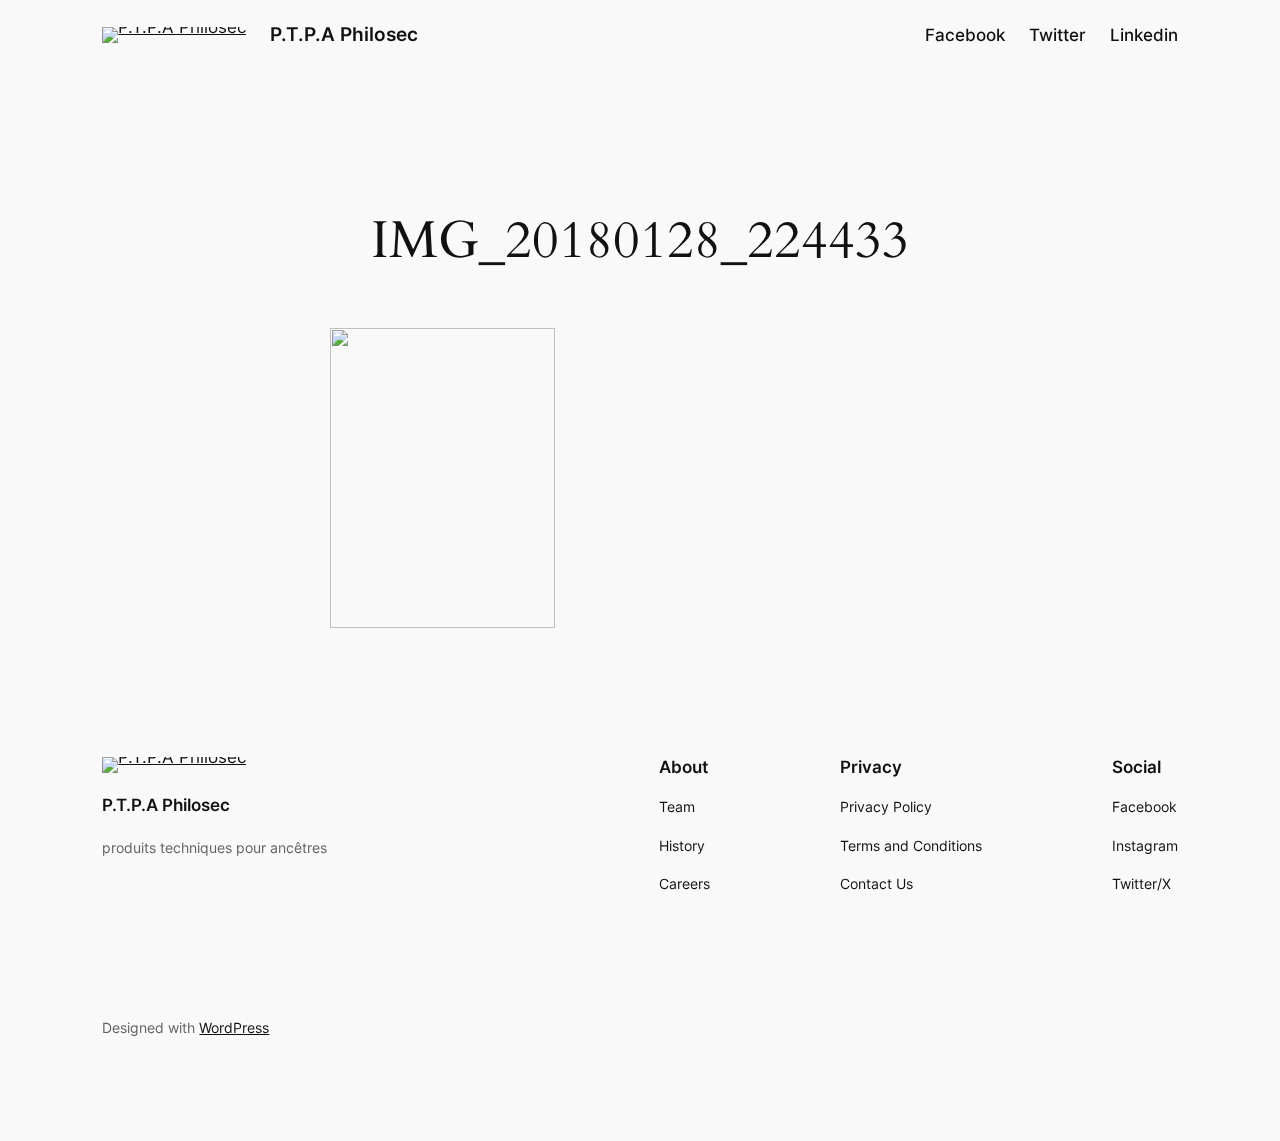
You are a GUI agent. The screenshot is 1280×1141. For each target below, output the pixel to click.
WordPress (234, 1027)
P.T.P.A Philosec (344, 34)
